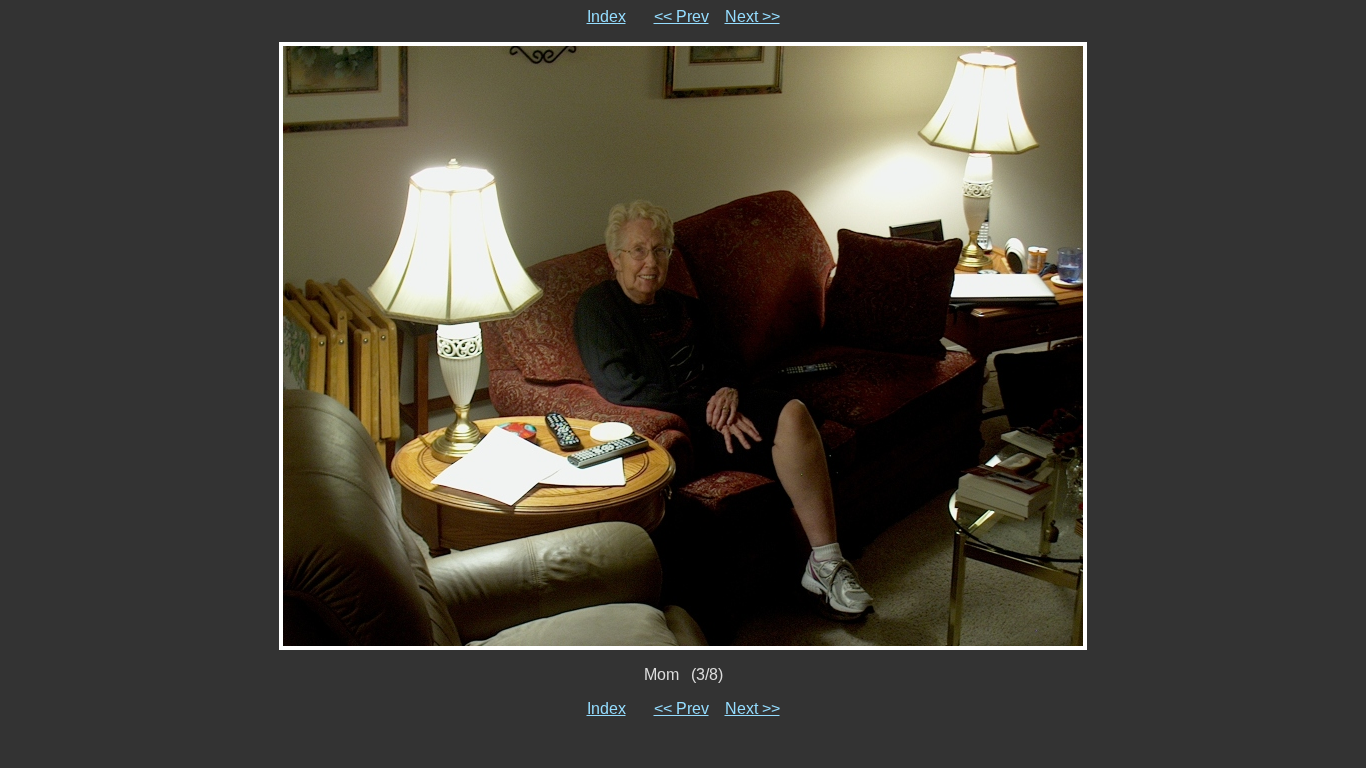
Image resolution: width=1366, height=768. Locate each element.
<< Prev (681, 16)
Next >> (752, 16)
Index (606, 16)
